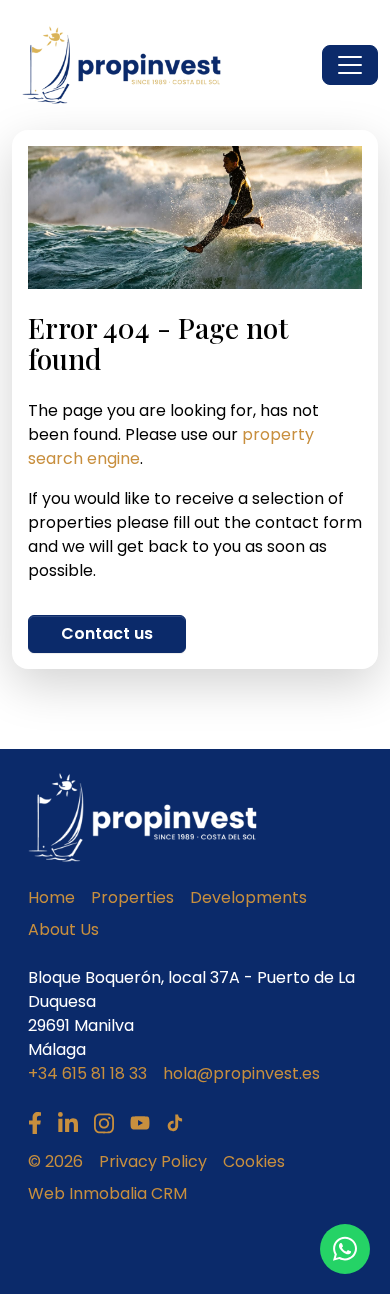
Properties (132, 897)
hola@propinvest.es (241, 1073)
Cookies (254, 1161)
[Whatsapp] (345, 1249)
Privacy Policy (153, 1161)
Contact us (107, 633)
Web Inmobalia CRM (107, 1193)
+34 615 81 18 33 (87, 1073)
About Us (63, 929)
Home (51, 897)
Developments (248, 897)
